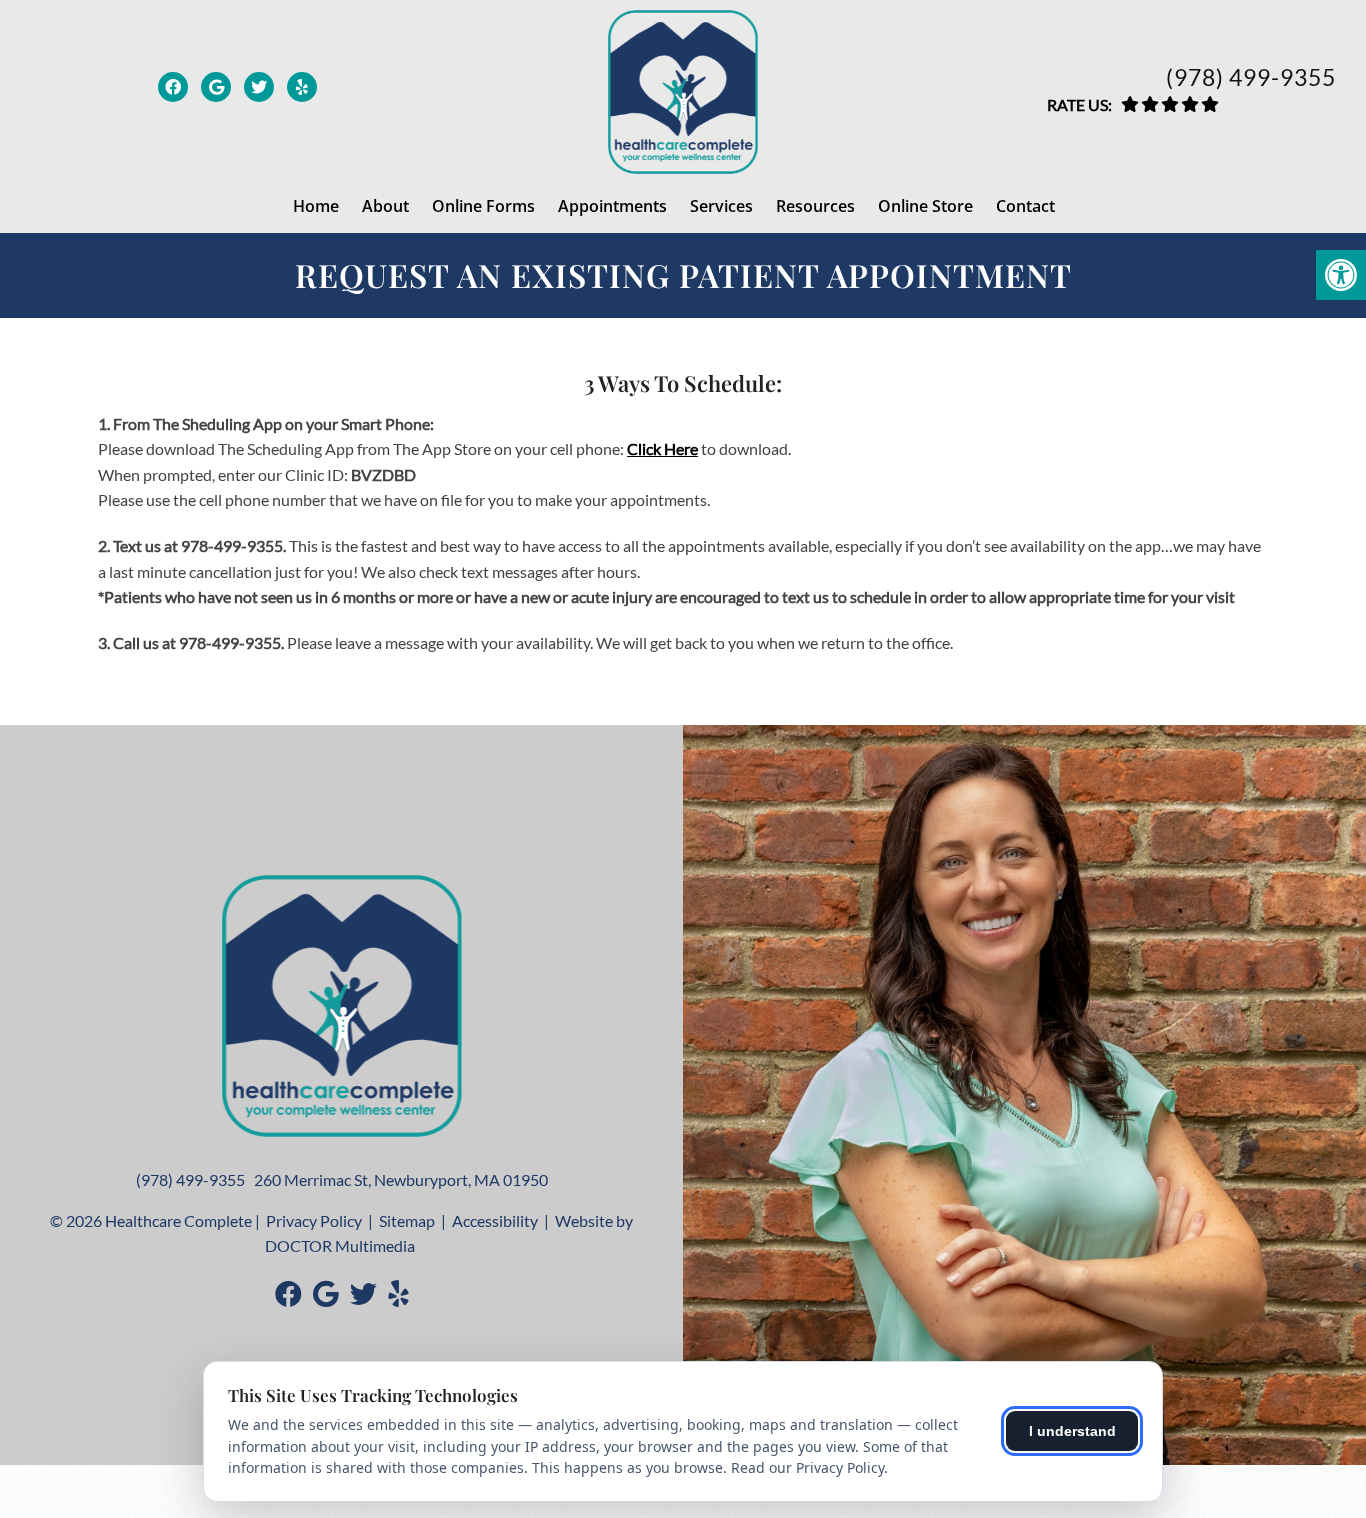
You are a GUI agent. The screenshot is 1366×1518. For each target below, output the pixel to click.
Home (316, 206)
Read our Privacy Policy (807, 1467)
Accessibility (495, 1220)
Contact (1025, 206)
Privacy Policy (314, 1220)
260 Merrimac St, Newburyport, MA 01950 (401, 1179)
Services (721, 206)
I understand (1072, 1431)
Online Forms (483, 206)
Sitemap (407, 1220)
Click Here (662, 448)
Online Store (925, 206)
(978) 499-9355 (1251, 77)
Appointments (612, 206)
